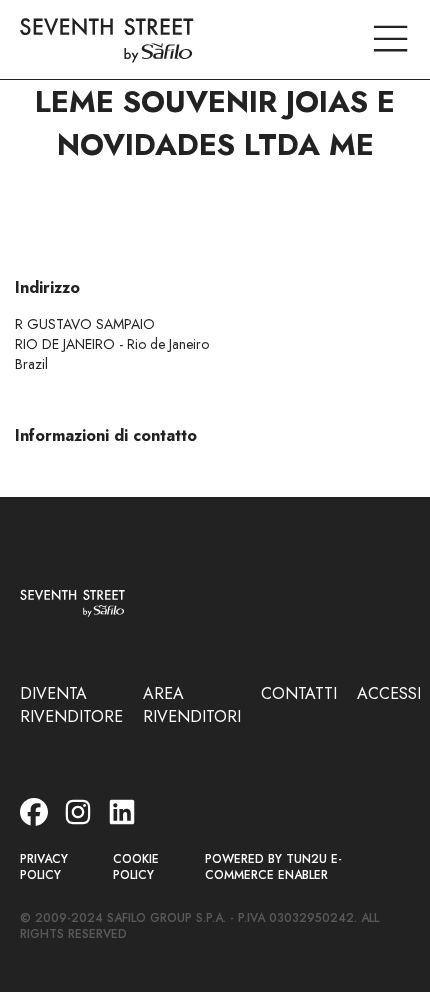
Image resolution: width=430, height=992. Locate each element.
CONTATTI (299, 693)
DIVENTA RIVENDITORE (71, 705)
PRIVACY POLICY (44, 867)
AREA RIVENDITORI (192, 705)
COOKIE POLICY (136, 867)
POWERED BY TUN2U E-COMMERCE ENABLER (273, 867)
